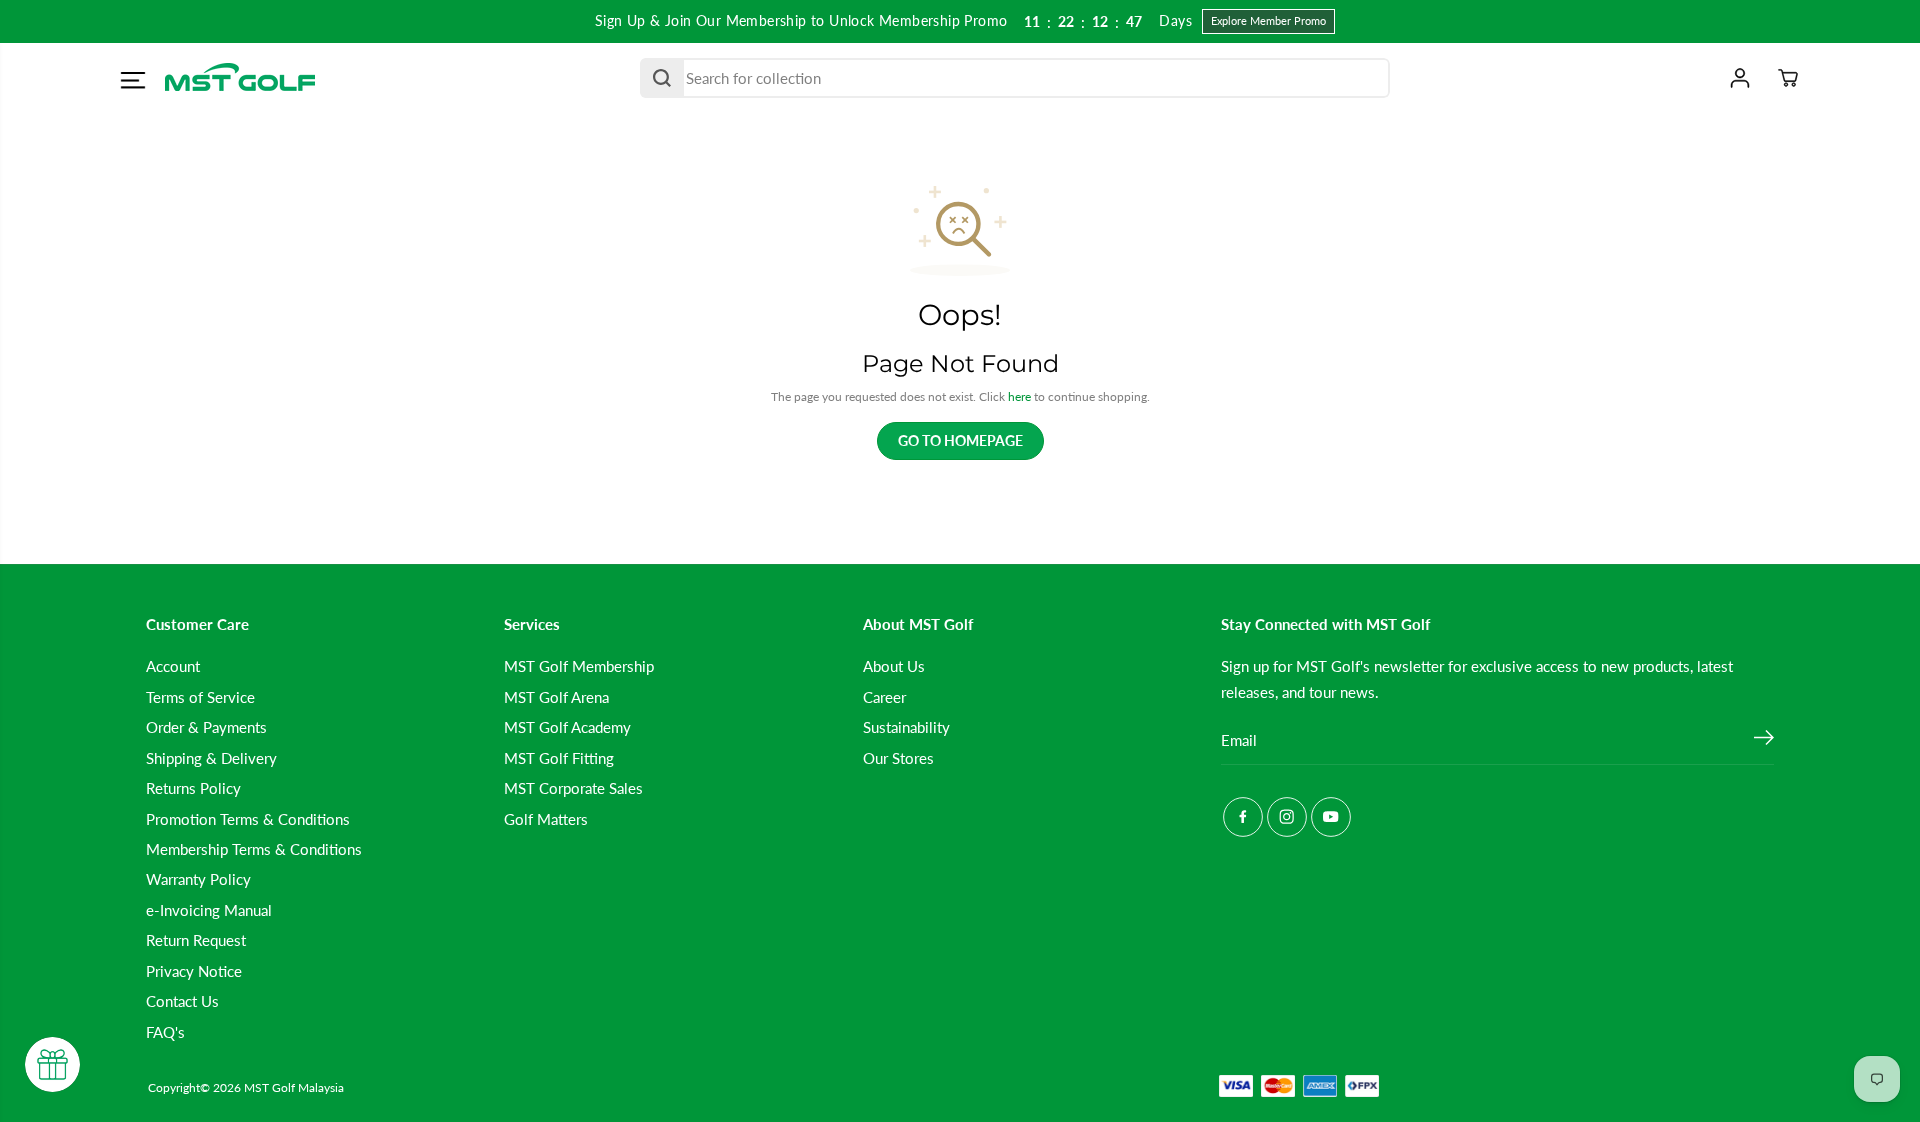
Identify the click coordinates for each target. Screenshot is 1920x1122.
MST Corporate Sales (573, 788)
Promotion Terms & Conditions (248, 819)
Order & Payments (206, 727)
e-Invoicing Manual (209, 910)
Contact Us (182, 1001)
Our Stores (898, 758)
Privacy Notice (194, 971)
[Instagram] (1287, 817)
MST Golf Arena (556, 697)
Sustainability (906, 727)
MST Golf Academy (567, 727)
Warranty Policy (198, 879)
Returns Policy (193, 788)
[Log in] (1740, 78)
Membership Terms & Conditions (254, 849)
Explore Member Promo (1268, 20)
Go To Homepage (960, 440)
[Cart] (1788, 78)
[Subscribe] (1764, 740)
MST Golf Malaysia (294, 1087)
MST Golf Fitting (559, 758)
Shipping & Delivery (211, 758)
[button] (132, 81)
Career (884, 697)
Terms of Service (200, 697)
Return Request (196, 940)
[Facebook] (1243, 817)
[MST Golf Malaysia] (240, 78)
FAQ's (165, 1032)
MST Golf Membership (579, 666)
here (1019, 396)
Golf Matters (546, 819)
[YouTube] (1331, 817)
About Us (894, 666)
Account (173, 666)
